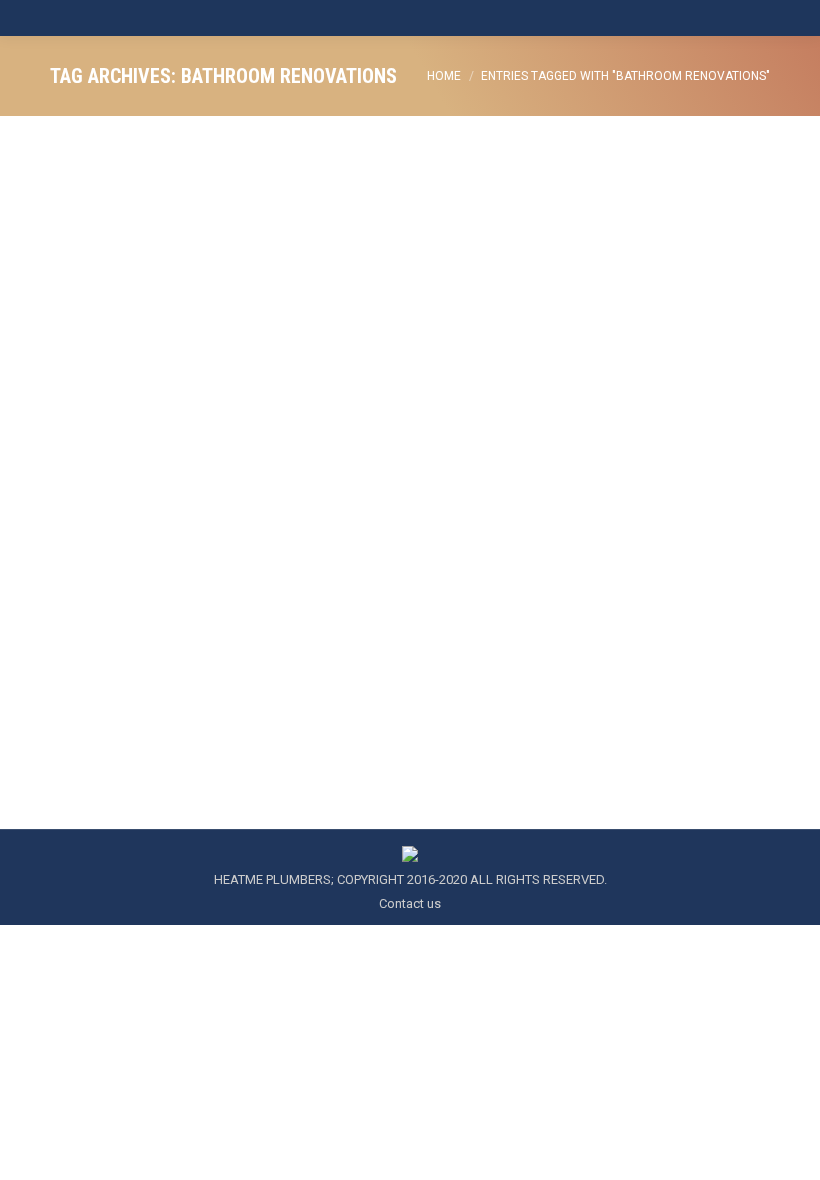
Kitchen (279, 582)
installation (220, 582)
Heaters (160, 582)
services (505, 582)
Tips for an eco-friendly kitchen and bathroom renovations (330, 546)
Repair (457, 582)
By (624, 582)
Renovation (400, 582)
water (551, 582)
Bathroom (103, 582)
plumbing (334, 582)
